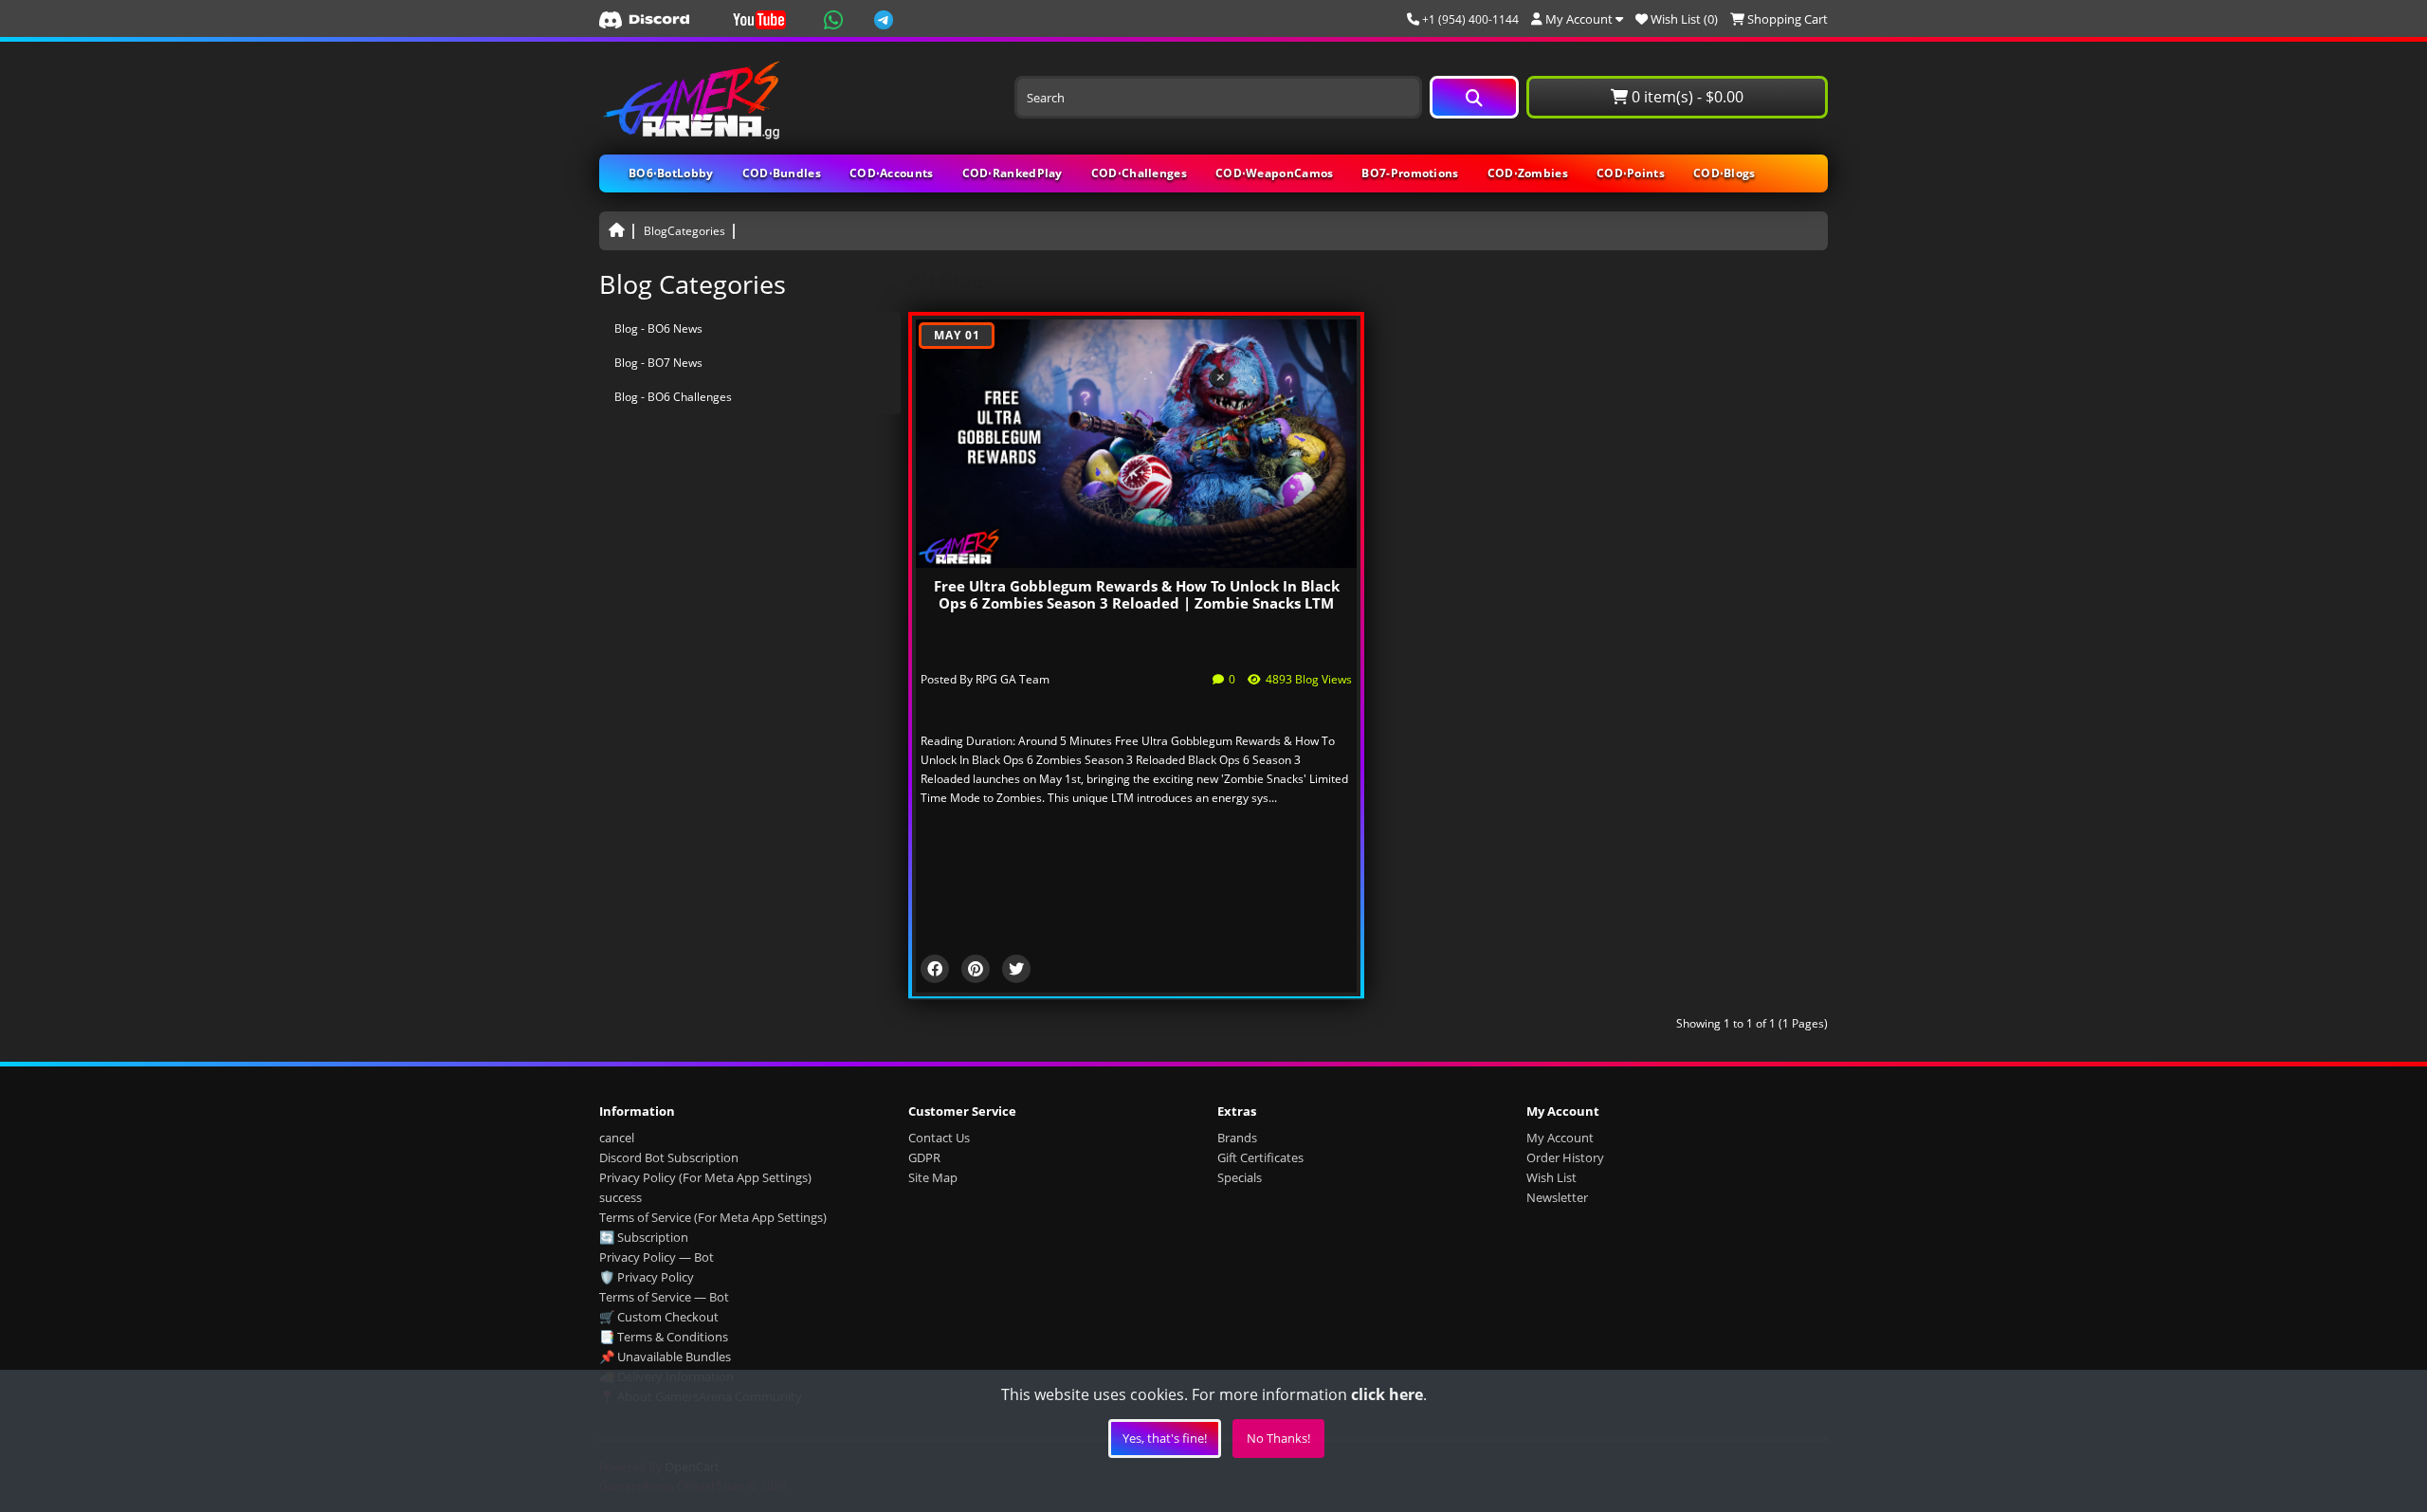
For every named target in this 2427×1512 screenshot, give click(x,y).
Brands (1237, 1138)
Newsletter (1557, 1197)
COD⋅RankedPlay (1013, 173)
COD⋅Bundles (782, 173)
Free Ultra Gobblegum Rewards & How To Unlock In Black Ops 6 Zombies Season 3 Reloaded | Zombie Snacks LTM (1137, 594)
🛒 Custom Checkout (659, 1317)
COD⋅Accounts (892, 173)
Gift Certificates (1260, 1157)
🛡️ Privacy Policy (647, 1277)
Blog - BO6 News (658, 328)
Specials (1240, 1177)
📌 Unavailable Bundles (665, 1357)
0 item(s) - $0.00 (1686, 97)
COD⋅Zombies (1528, 173)
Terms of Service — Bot (664, 1297)
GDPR (924, 1157)
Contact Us (939, 1138)
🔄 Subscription (644, 1237)
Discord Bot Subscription (669, 1157)
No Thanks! (1278, 1438)
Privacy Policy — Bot (657, 1257)
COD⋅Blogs (1724, 173)
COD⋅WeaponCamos (1275, 173)
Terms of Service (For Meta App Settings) (713, 1217)
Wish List (1551, 1177)
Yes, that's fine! (1165, 1438)
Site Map (933, 1177)
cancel (617, 1138)
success (620, 1197)
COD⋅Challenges (1139, 173)
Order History (1565, 1157)
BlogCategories (684, 231)
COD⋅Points (1631, 173)
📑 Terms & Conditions (664, 1337)
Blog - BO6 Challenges (673, 397)
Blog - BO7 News (658, 363)
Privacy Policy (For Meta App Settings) (705, 1177)
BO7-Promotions (1410, 173)
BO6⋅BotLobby (671, 173)
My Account (1560, 1138)
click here (1387, 1394)
